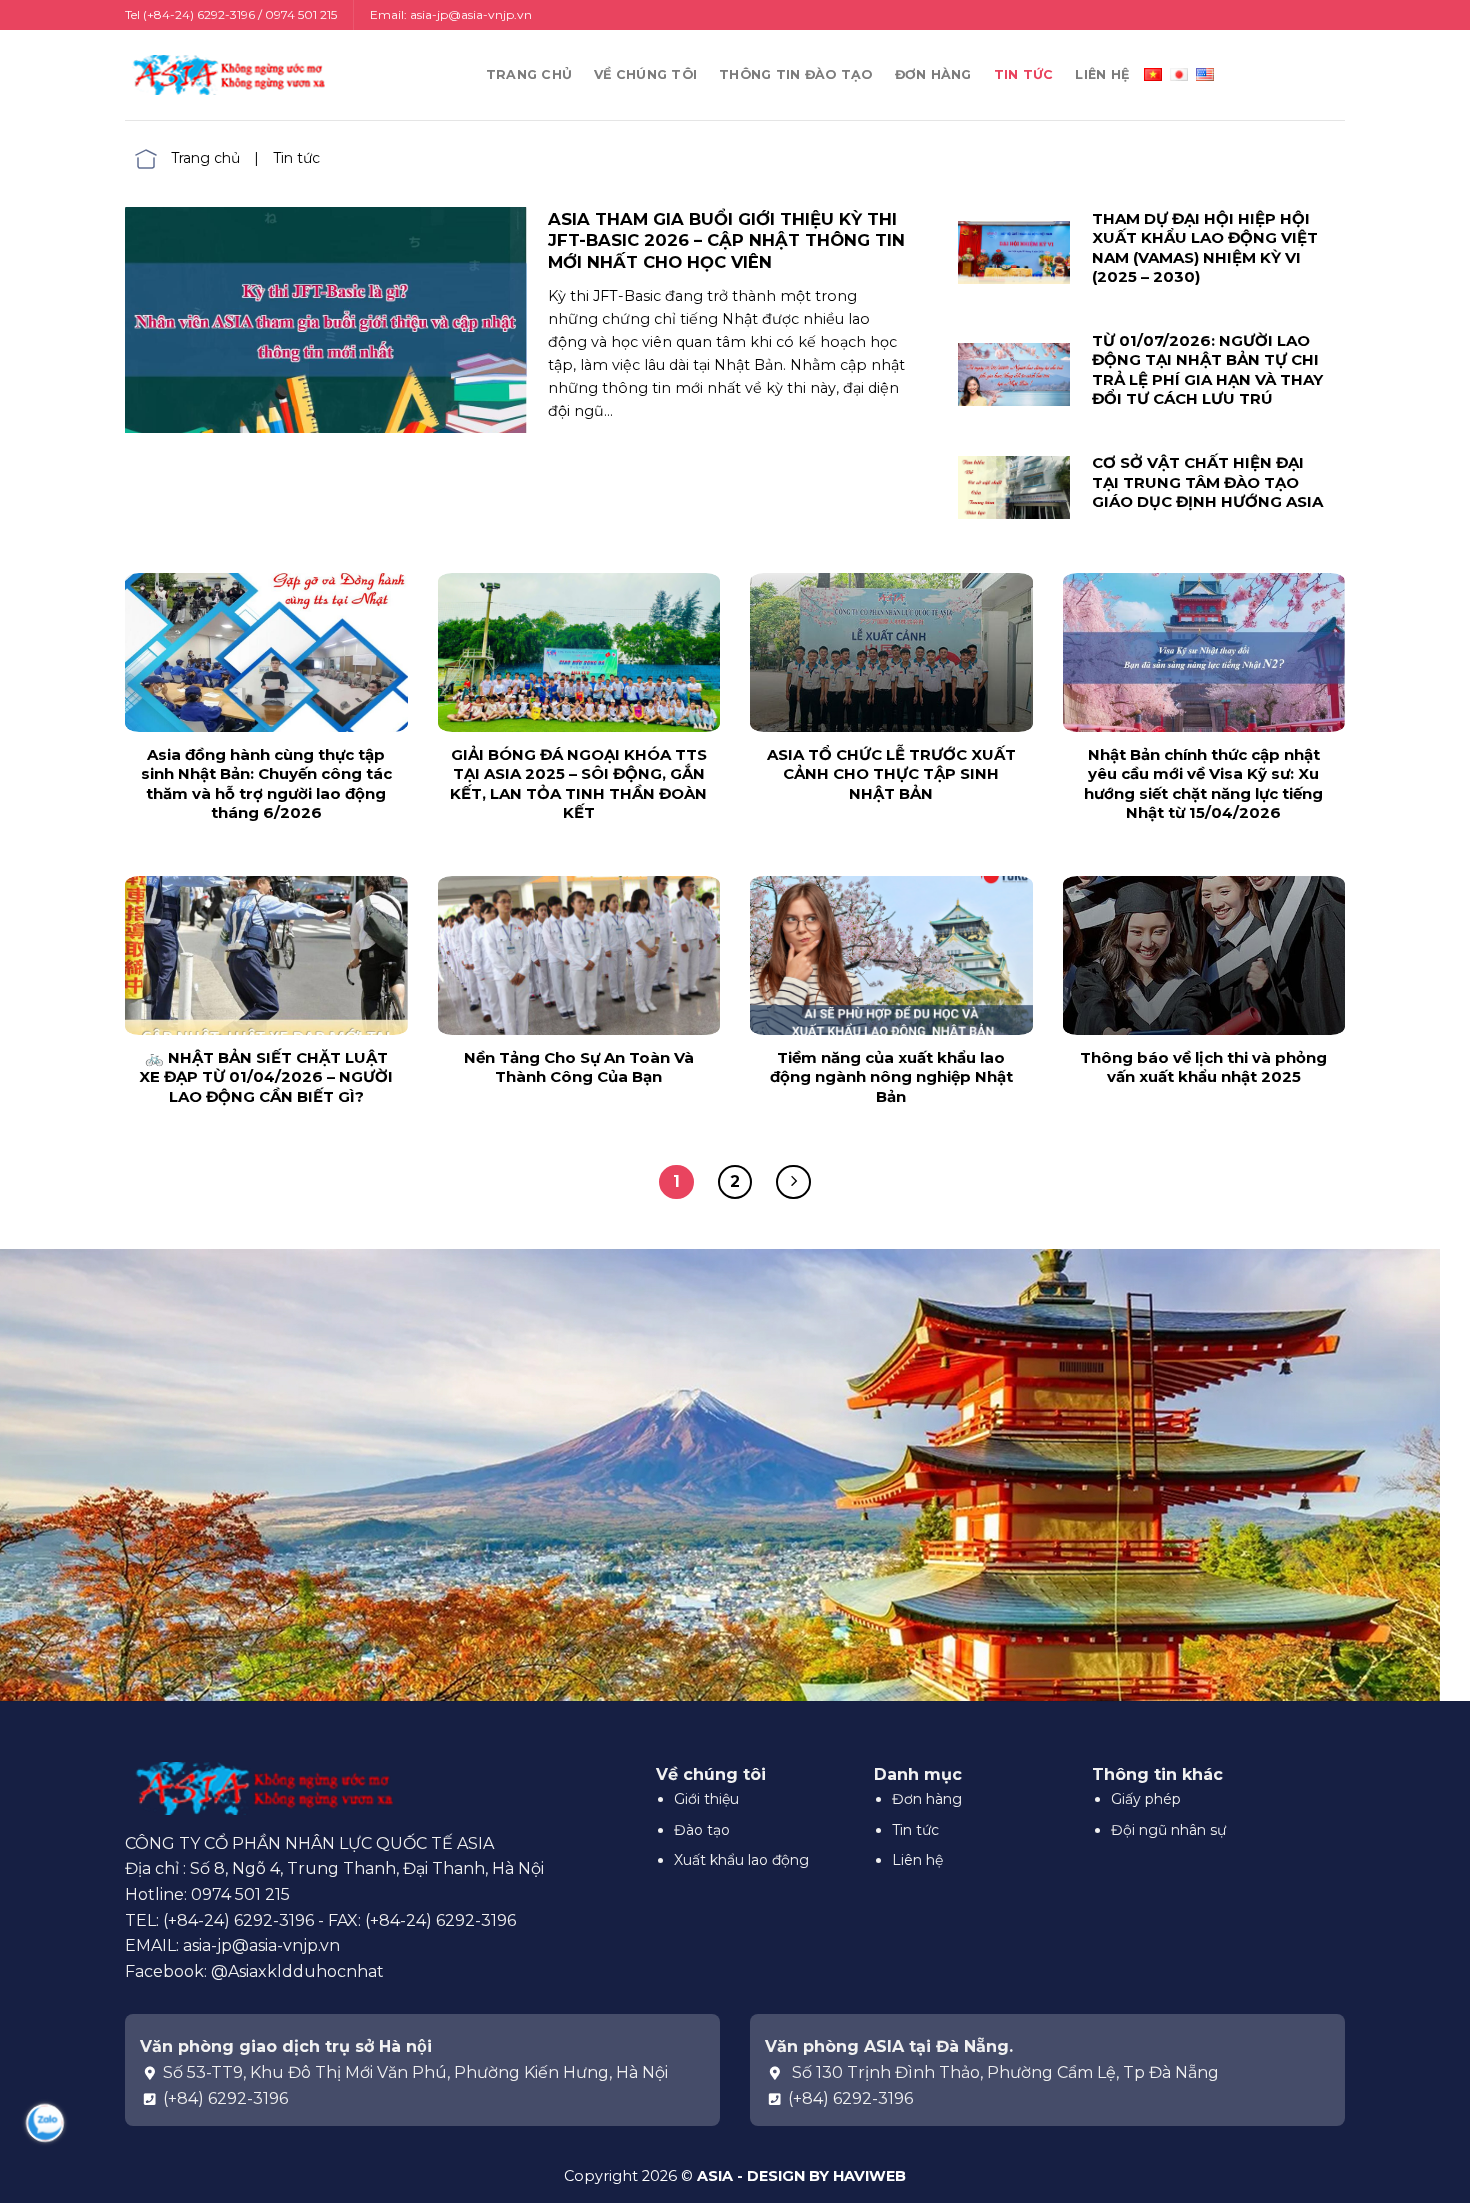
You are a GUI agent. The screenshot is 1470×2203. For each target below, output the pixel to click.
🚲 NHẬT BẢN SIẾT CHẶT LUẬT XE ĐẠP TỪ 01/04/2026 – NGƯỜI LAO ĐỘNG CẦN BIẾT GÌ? (266, 1077)
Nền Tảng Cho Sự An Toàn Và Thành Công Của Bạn (579, 1067)
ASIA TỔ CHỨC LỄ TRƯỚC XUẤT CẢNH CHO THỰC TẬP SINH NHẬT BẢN (891, 774)
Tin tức (1024, 74)
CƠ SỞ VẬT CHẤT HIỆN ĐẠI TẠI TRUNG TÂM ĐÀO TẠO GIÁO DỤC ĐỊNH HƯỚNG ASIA (1207, 482)
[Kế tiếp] (793, 1182)
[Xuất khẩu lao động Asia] (225, 74)
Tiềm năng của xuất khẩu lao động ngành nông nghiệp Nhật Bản (891, 1077)
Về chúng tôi (645, 74)
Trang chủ (529, 74)
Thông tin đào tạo (795, 74)
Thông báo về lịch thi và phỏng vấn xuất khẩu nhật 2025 (1203, 1067)
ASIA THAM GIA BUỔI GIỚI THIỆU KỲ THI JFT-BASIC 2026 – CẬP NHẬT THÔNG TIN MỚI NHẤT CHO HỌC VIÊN (726, 240)
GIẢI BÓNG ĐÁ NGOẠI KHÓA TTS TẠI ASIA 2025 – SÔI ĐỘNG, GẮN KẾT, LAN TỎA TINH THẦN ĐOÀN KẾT (578, 784)
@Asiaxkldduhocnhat (297, 1971)
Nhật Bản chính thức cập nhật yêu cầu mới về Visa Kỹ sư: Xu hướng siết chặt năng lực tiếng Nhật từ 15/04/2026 (1203, 784)
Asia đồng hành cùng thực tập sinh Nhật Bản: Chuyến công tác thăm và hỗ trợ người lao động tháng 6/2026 (266, 784)
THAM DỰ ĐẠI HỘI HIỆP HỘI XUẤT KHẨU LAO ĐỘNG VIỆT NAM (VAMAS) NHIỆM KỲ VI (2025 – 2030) (1205, 248)
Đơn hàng (933, 74)
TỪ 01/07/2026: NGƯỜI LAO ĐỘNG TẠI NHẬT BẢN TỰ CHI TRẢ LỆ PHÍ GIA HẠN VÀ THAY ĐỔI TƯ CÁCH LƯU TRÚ (1207, 370)
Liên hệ (1102, 74)
